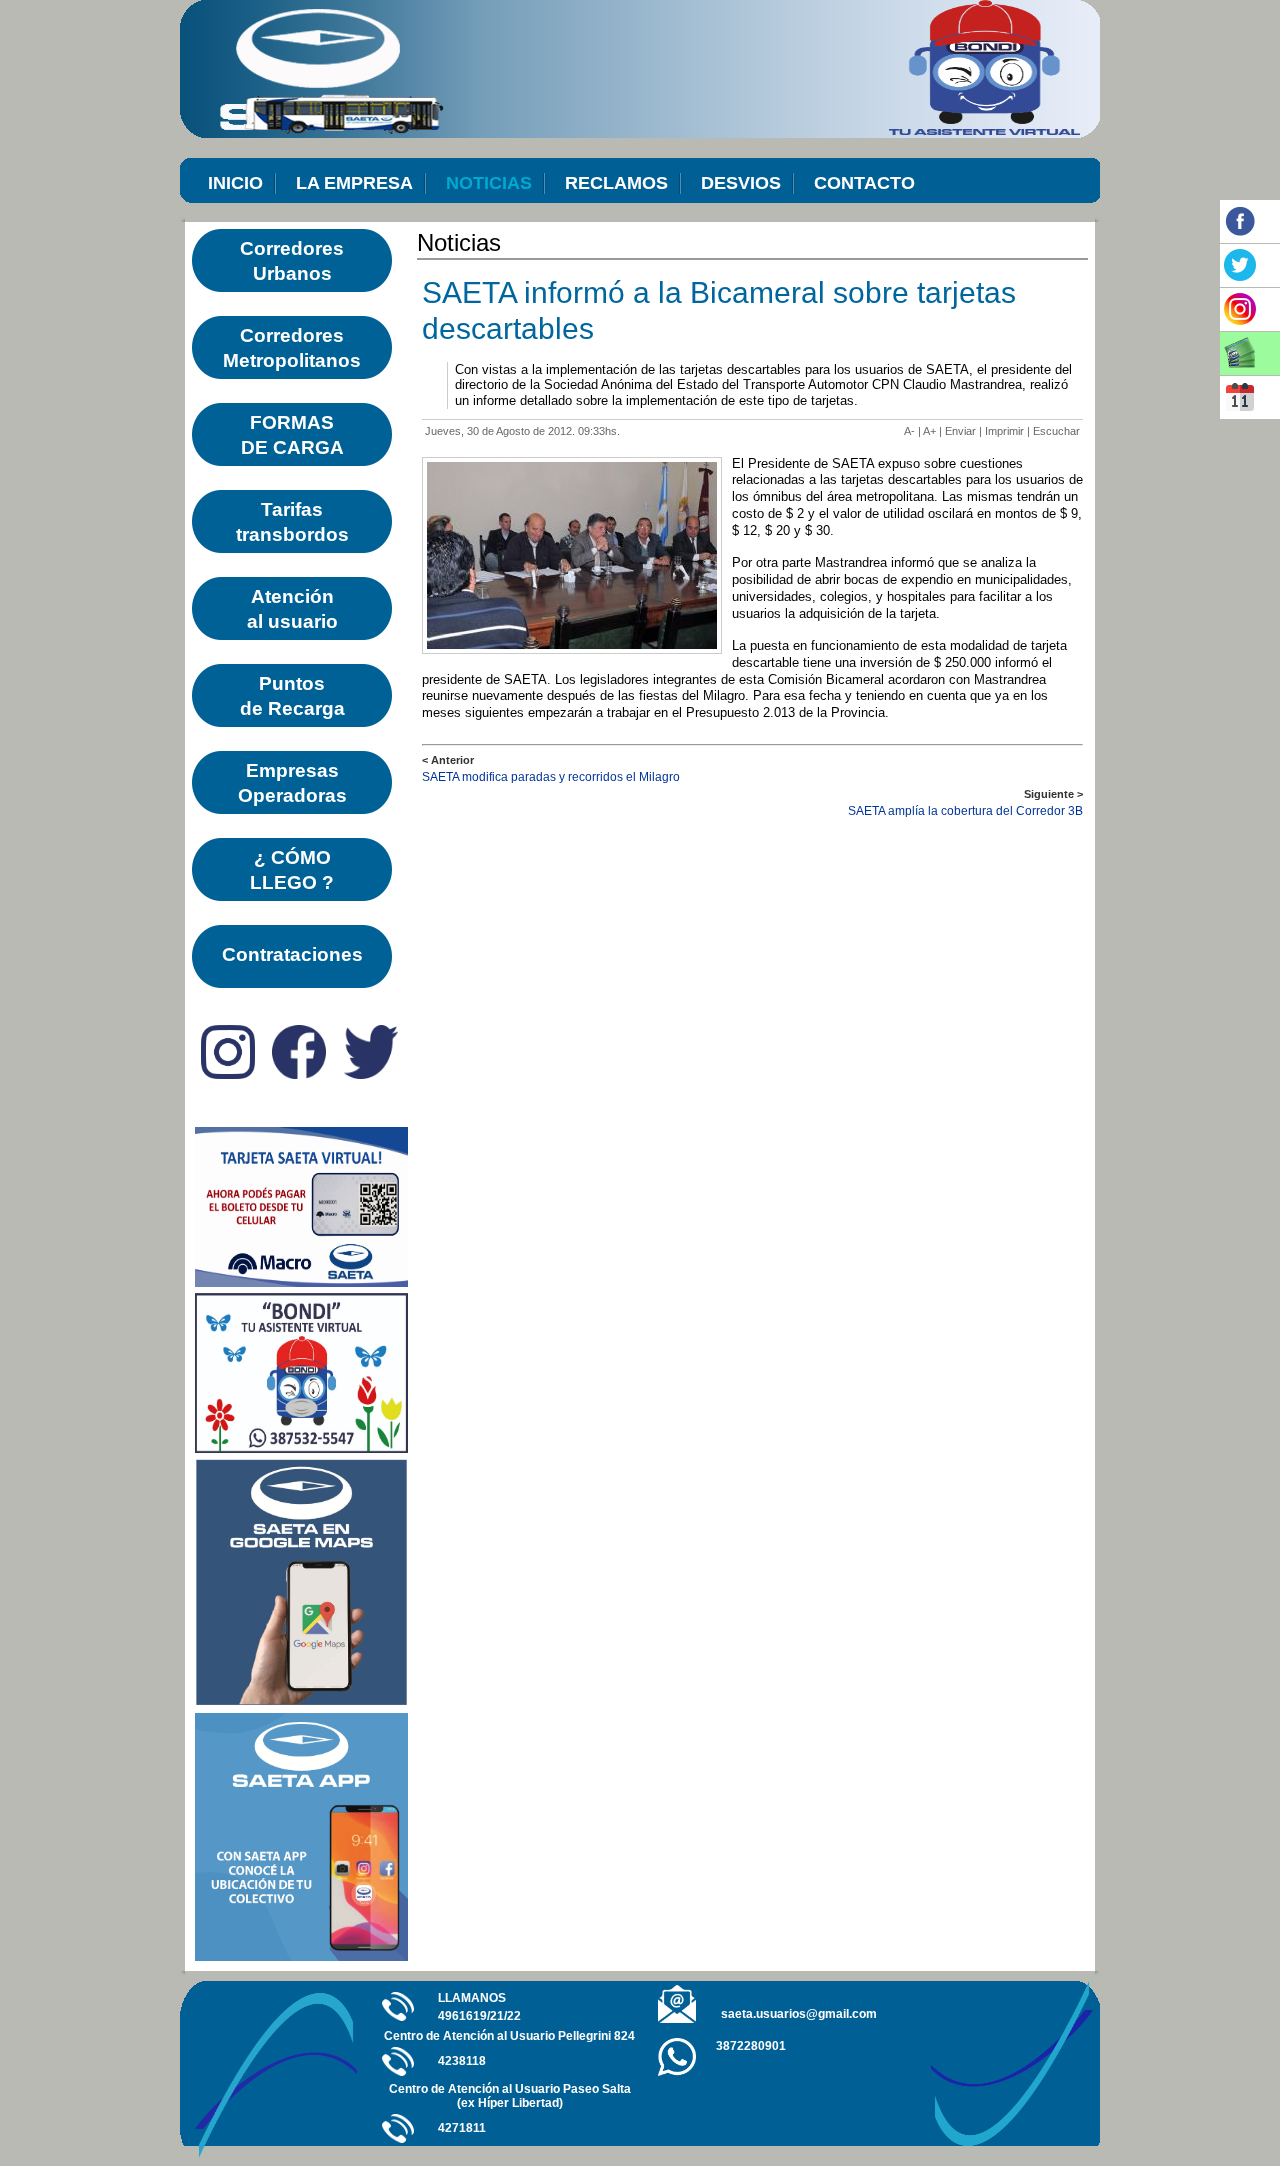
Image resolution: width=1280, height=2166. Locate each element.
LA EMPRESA (354, 183)
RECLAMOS (616, 183)
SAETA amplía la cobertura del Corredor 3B (965, 811)
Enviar (960, 431)
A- (909, 431)
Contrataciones (292, 954)
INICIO (235, 183)
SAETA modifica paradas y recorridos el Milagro (551, 777)
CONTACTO (864, 183)
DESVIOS (741, 183)
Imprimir (1004, 431)
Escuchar (1056, 431)
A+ (929, 431)
